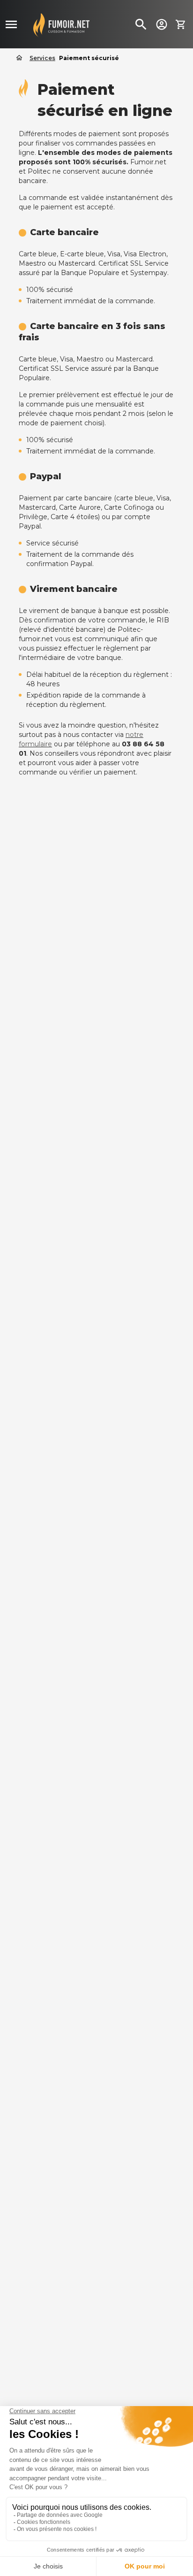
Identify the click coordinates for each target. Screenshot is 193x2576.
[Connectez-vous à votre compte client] (162, 24)
